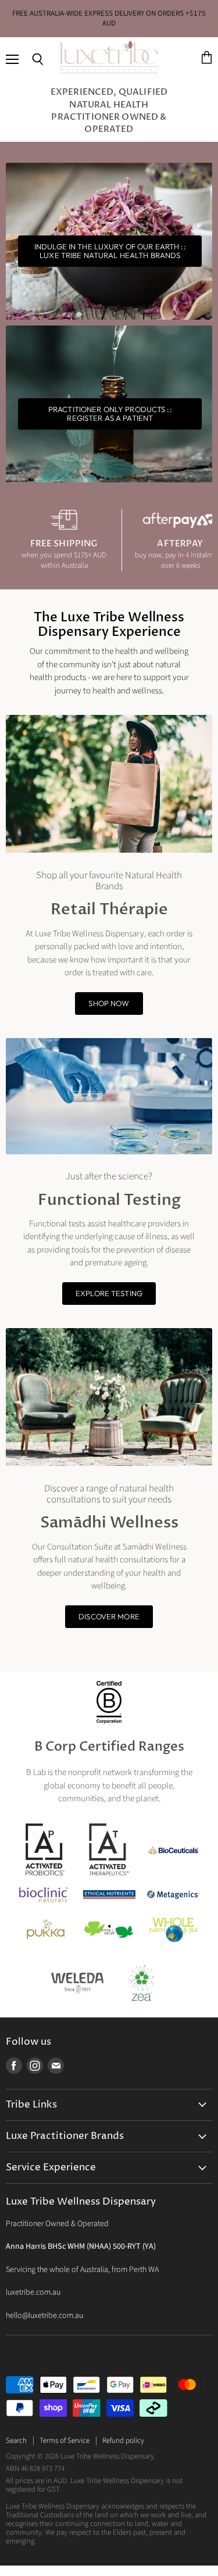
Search (16, 2441)
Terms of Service (65, 2441)
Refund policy (123, 2441)
